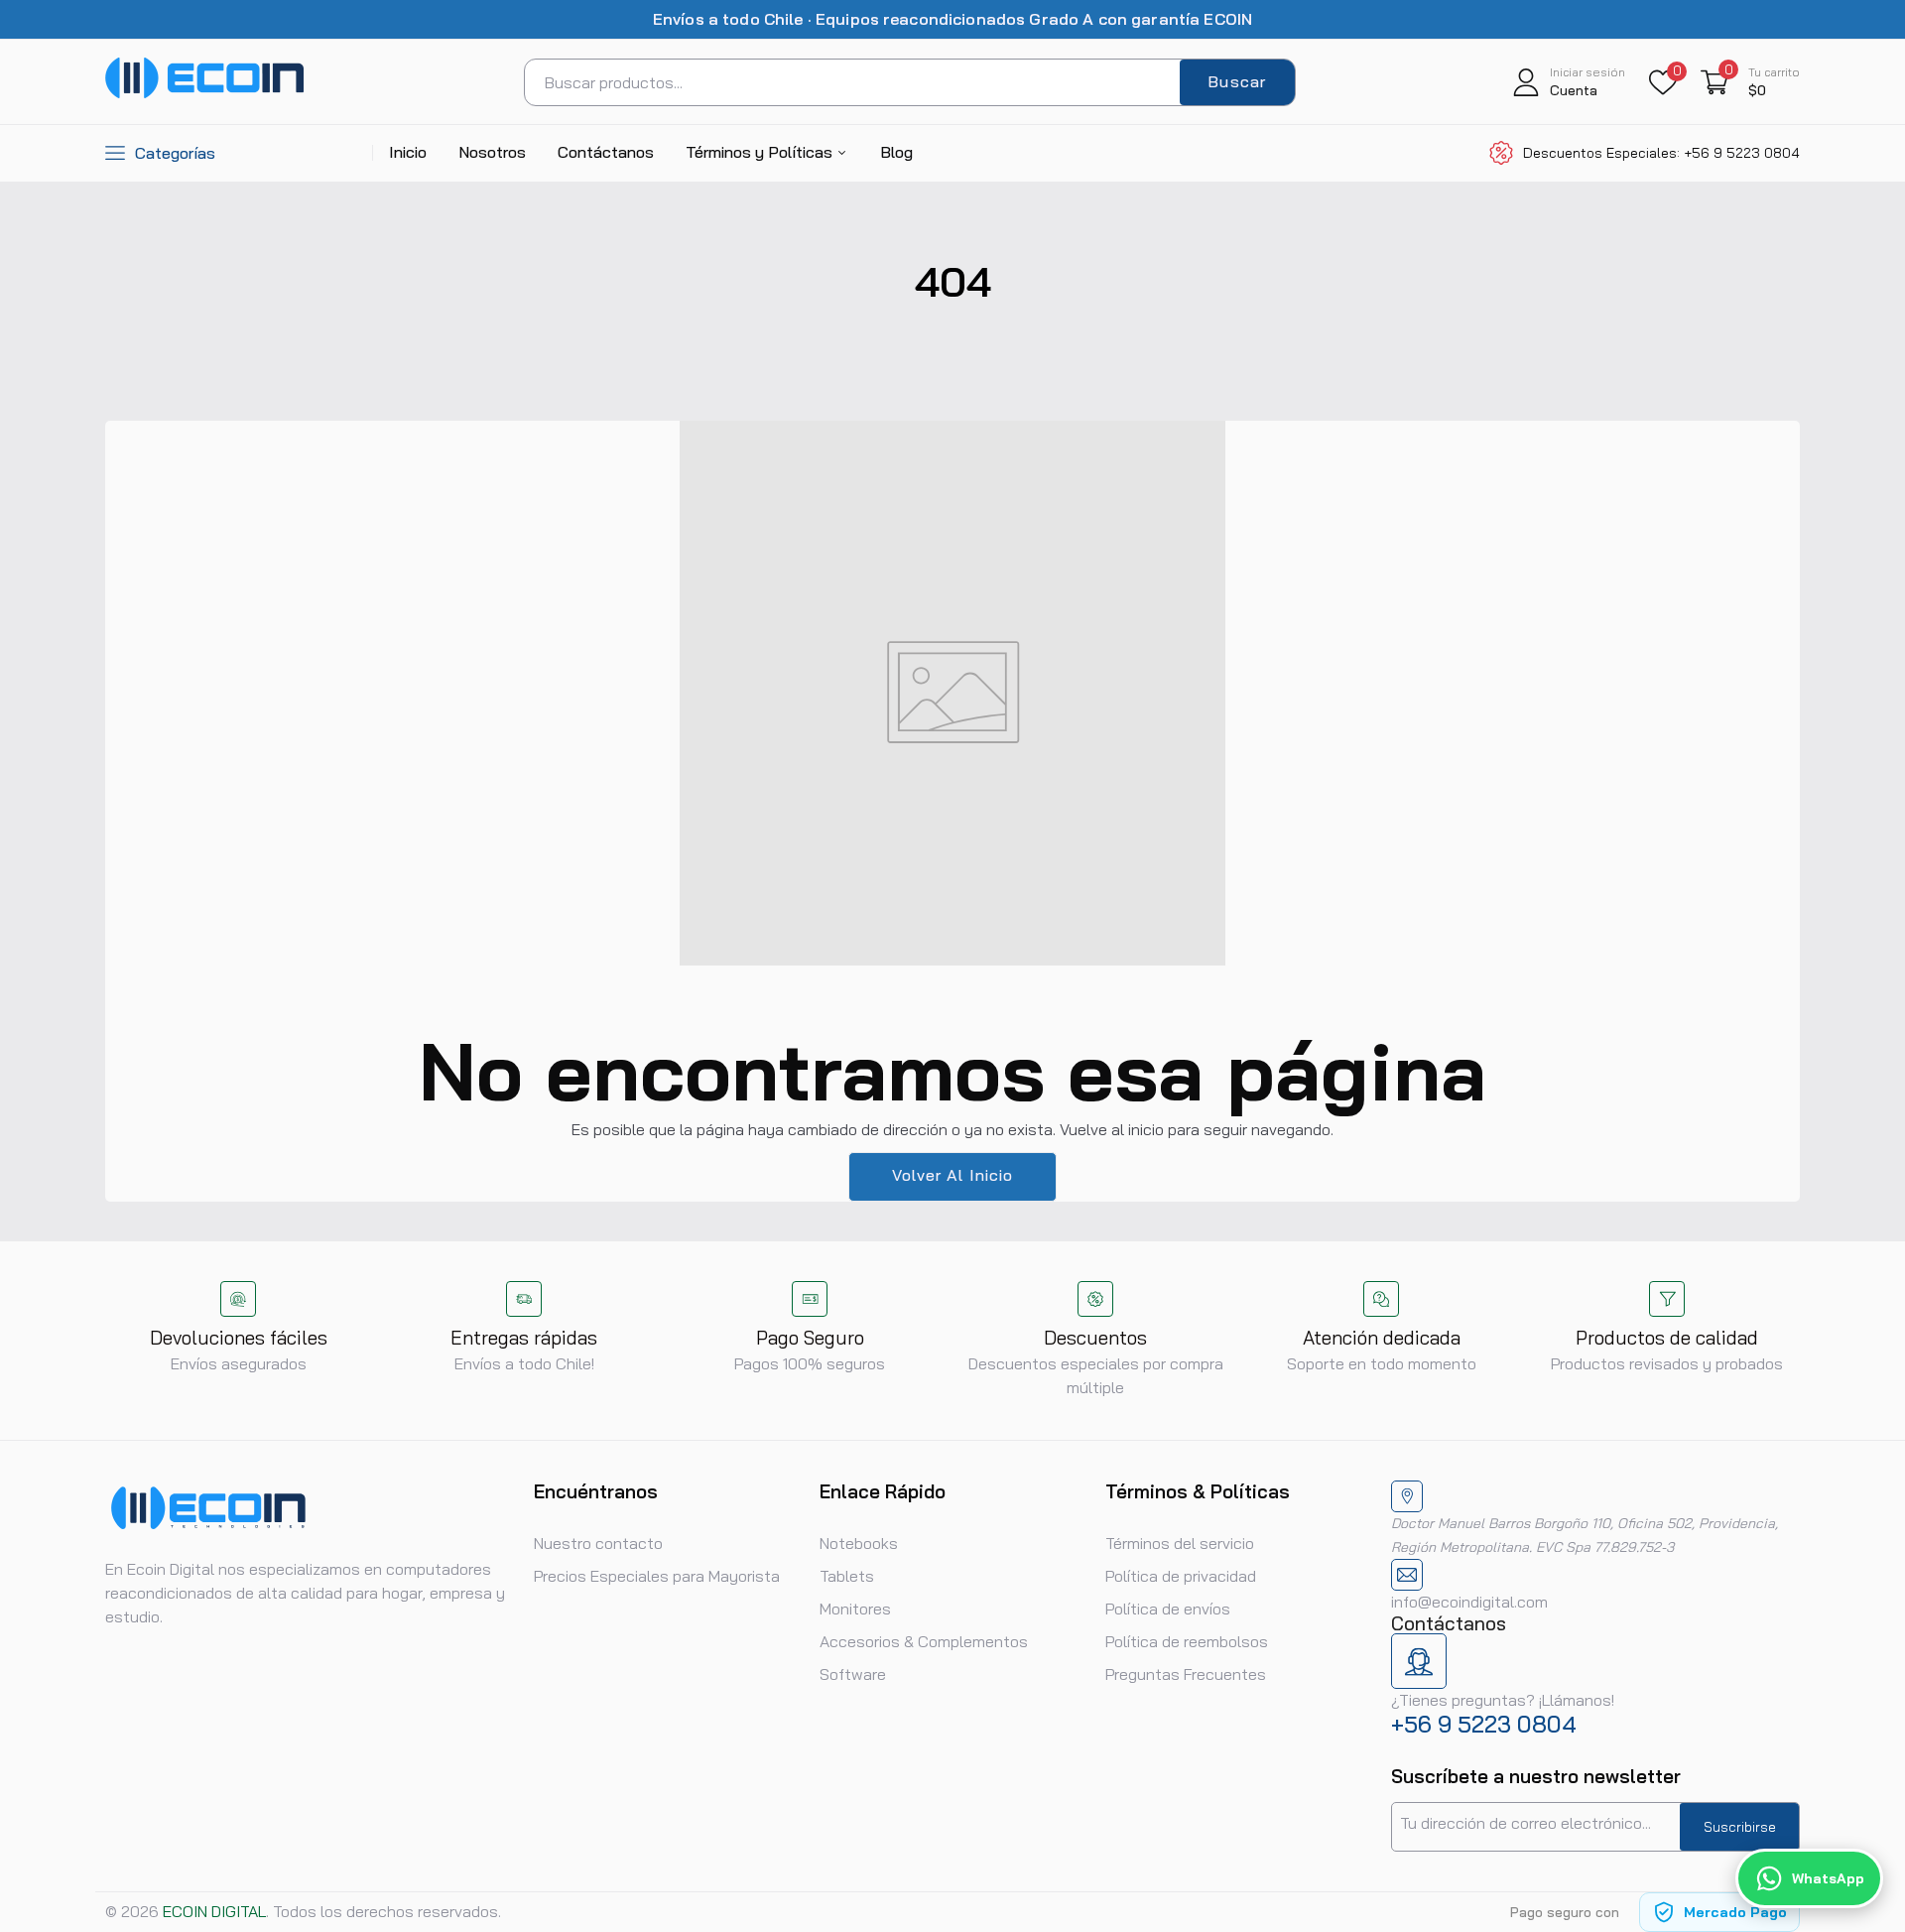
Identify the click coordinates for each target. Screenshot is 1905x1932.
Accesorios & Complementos (924, 1641)
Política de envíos (1168, 1609)
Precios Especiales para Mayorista (657, 1576)
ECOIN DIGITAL (214, 1911)
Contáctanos (606, 152)
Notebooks (859, 1543)
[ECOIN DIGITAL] (204, 93)
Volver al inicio (953, 1175)
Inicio (408, 152)
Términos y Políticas (761, 152)
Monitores (855, 1609)
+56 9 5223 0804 (1484, 1724)
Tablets (847, 1576)
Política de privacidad (1181, 1576)
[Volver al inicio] (1865, 1788)
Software (853, 1674)
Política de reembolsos (1187, 1641)
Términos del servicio (1180, 1543)
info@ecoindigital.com (1469, 1602)
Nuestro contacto (598, 1543)
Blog (896, 152)
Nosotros (492, 152)
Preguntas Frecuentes (1186, 1674)
